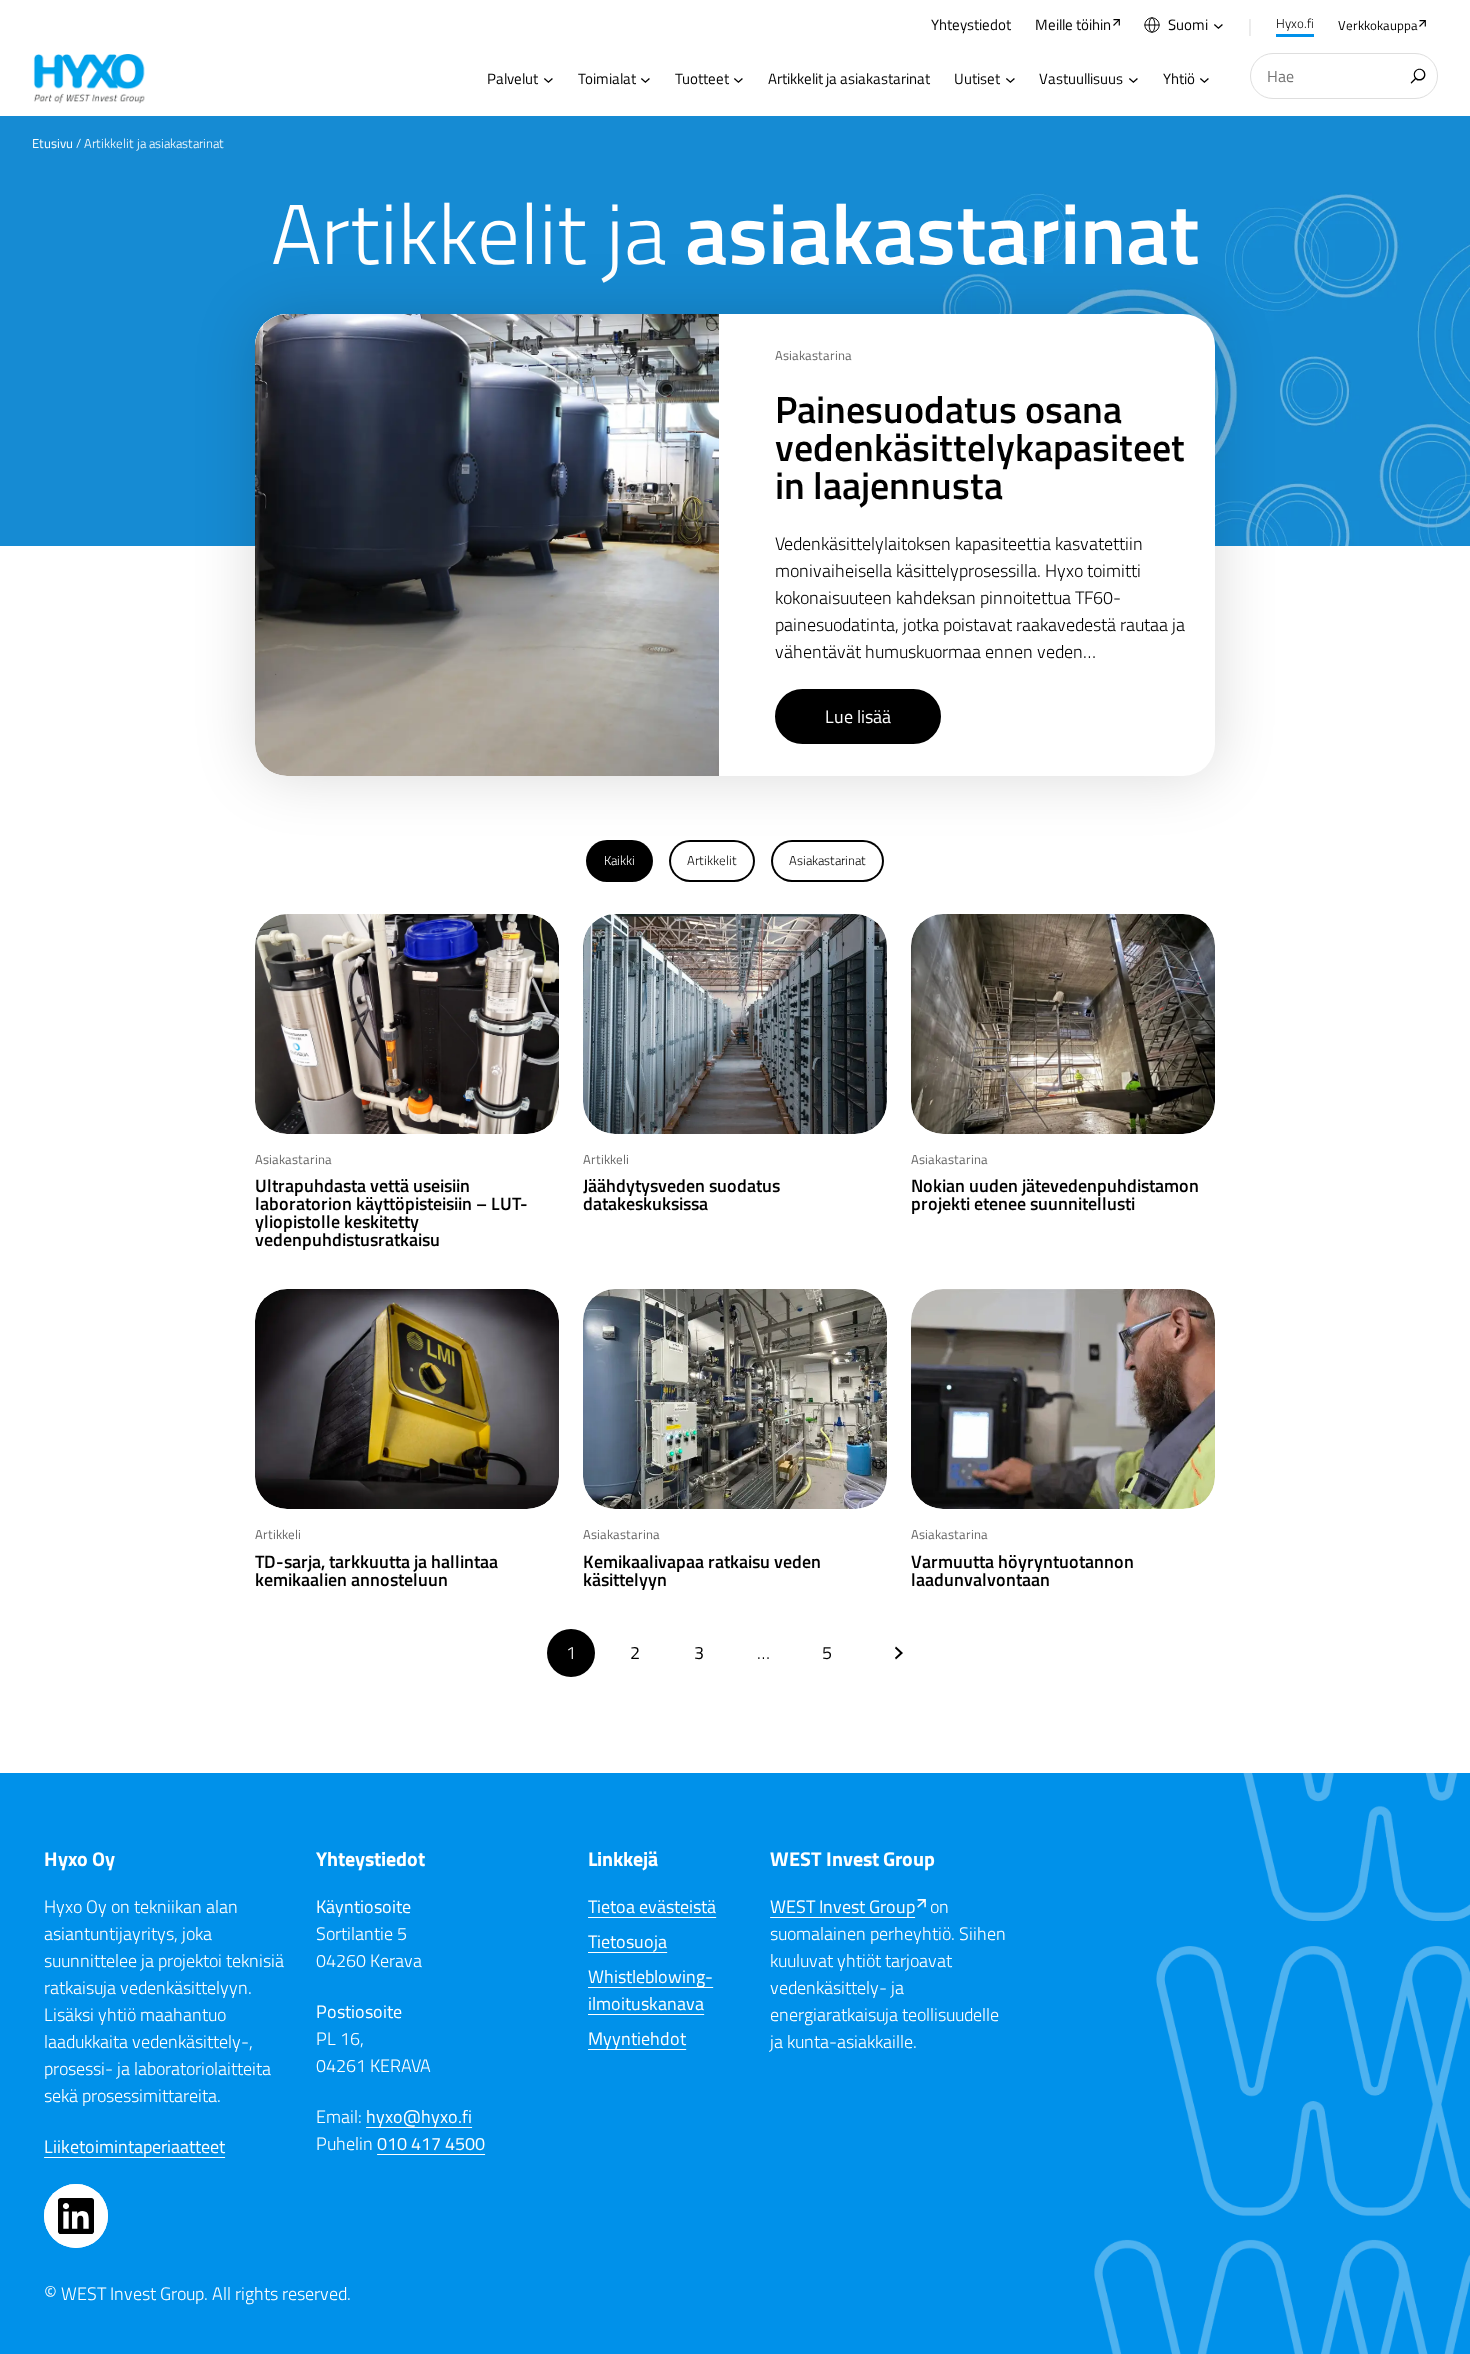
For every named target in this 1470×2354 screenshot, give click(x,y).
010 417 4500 (431, 2143)
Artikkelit (712, 860)
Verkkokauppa (1378, 25)
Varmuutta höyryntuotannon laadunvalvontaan (1022, 1571)
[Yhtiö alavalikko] (1204, 79)
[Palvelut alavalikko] (548, 79)
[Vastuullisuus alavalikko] (1133, 79)
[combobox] (1344, 76)
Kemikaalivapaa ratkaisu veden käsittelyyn (702, 1571)
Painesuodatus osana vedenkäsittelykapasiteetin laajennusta (980, 447)
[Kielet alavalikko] (1218, 25)
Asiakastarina (813, 355)
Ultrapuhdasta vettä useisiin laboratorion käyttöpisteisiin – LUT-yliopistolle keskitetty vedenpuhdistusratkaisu (391, 1213)
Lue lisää (858, 716)
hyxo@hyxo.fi (419, 2116)
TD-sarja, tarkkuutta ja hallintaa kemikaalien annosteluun (376, 1571)
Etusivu (52, 143)
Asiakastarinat (827, 860)
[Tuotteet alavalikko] (738, 79)
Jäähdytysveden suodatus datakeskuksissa (681, 1195)
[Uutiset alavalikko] (1010, 79)
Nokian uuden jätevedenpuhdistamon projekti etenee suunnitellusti (1055, 1195)
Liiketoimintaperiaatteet (134, 2146)
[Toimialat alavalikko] (645, 79)
